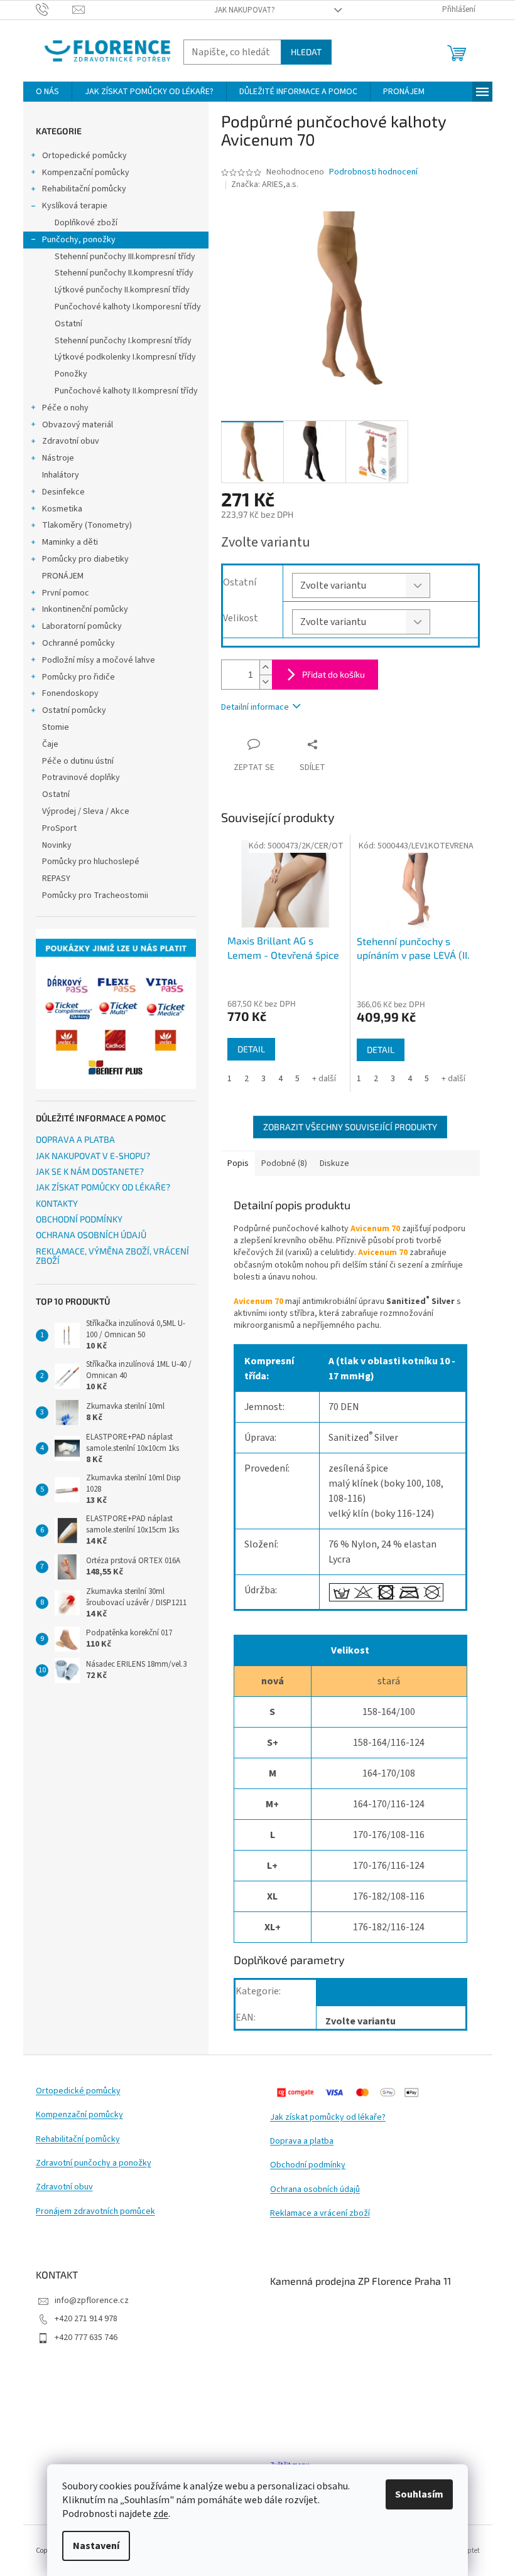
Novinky (57, 845)
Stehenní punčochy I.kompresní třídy (123, 341)
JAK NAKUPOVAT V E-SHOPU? (93, 1156)
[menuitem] (47, 92)
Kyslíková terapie (75, 206)
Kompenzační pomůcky (86, 173)
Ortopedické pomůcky (84, 156)
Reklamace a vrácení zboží (320, 2214)
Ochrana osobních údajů (315, 2190)
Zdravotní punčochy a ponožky (94, 2163)
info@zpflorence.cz (92, 2301)
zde (161, 2514)
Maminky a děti (70, 542)
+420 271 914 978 (86, 2319)
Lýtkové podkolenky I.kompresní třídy (125, 357)
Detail (251, 1049)
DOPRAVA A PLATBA (75, 1139)
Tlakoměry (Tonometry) (87, 525)
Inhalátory (61, 475)
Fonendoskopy (70, 693)
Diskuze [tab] (334, 1163)
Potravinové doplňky (81, 778)
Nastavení (96, 2546)
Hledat (306, 52)
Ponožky (71, 374)
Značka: (265, 184)
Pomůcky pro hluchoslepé (91, 862)
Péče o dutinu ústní (78, 761)
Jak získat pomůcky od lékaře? (328, 2118)
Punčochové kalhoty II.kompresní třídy (126, 391)
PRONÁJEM (63, 576)
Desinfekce (63, 492)
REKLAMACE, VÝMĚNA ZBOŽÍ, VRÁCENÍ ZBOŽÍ (112, 1256)
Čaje (50, 744)
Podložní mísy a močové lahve (99, 660)
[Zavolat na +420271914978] (54, 9)
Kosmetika (62, 509)
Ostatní (68, 324)
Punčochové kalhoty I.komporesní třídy (128, 307)
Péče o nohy (65, 408)
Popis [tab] (238, 1163)
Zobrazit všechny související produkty (350, 1127)
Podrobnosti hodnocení (373, 172)
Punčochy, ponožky (79, 240)
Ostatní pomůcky (74, 710)
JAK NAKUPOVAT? (245, 10)
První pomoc (66, 593)
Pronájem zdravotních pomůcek (95, 2212)
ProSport (59, 828)
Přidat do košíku (333, 674)
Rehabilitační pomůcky (84, 189)
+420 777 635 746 (86, 2338)
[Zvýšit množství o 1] (266, 667)
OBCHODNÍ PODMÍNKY (79, 1219)
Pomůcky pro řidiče (79, 677)
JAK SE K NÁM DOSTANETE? (90, 1171)
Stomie (56, 727)
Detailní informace (255, 707)
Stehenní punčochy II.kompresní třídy (124, 273)
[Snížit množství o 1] (266, 682)
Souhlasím (419, 2494)
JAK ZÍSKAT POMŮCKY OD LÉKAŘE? (103, 1187)
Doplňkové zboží (86, 223)
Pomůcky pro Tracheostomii (95, 895)
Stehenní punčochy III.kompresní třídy (125, 257)
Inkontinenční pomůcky (85, 609)
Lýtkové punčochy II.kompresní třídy (122, 290)
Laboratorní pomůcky (82, 626)
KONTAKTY (57, 1203)
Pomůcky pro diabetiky (85, 559)
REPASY (56, 879)
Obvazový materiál (78, 425)
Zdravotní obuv (71, 441)
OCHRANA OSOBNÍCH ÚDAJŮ (91, 1235)
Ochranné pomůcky (79, 643)
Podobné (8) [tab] (284, 1163)
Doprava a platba (302, 2141)
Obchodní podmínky (308, 2165)
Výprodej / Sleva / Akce (86, 811)
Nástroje (58, 458)
